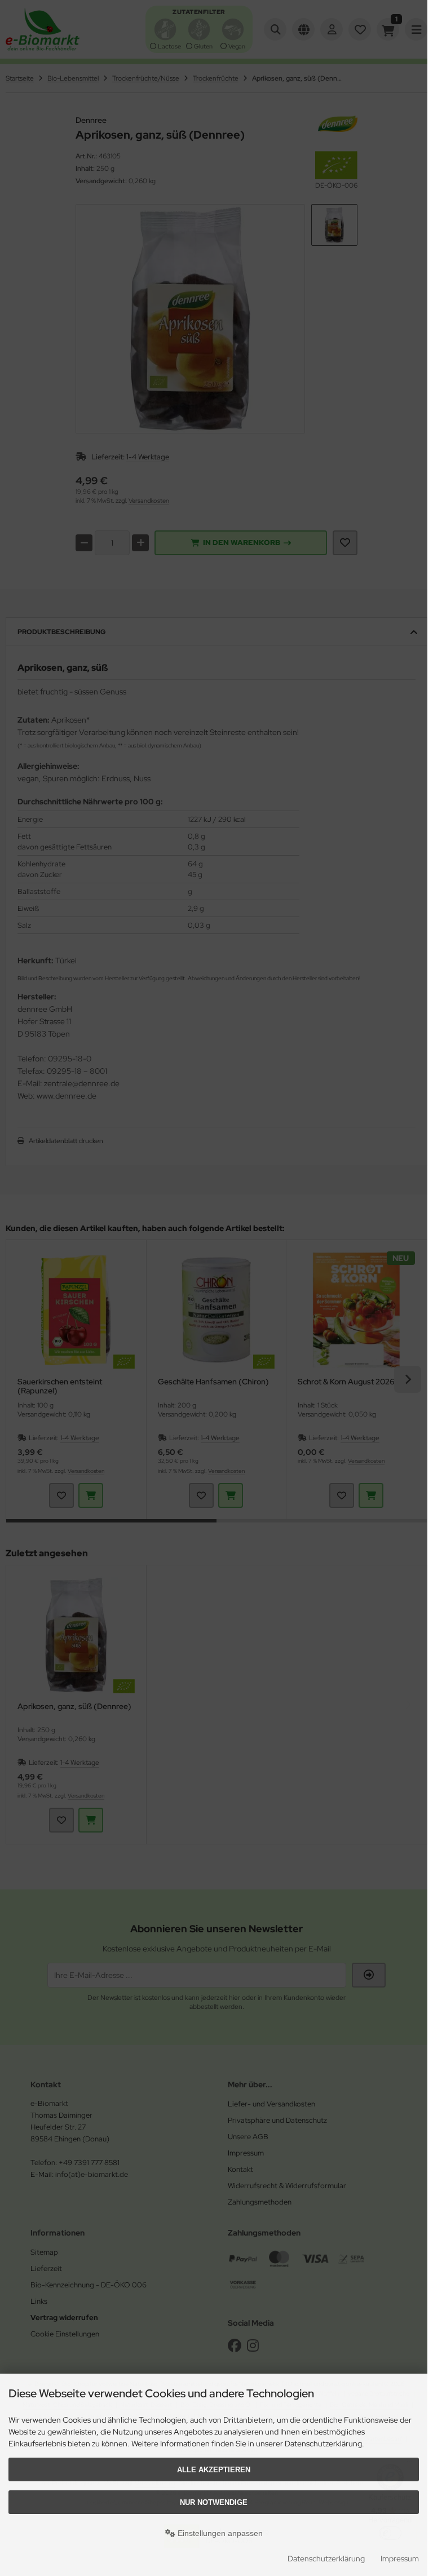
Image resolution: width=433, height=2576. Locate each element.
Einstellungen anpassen (219, 2533)
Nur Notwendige (214, 2502)
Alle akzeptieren (214, 2470)
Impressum (400, 2559)
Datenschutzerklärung (326, 2559)
